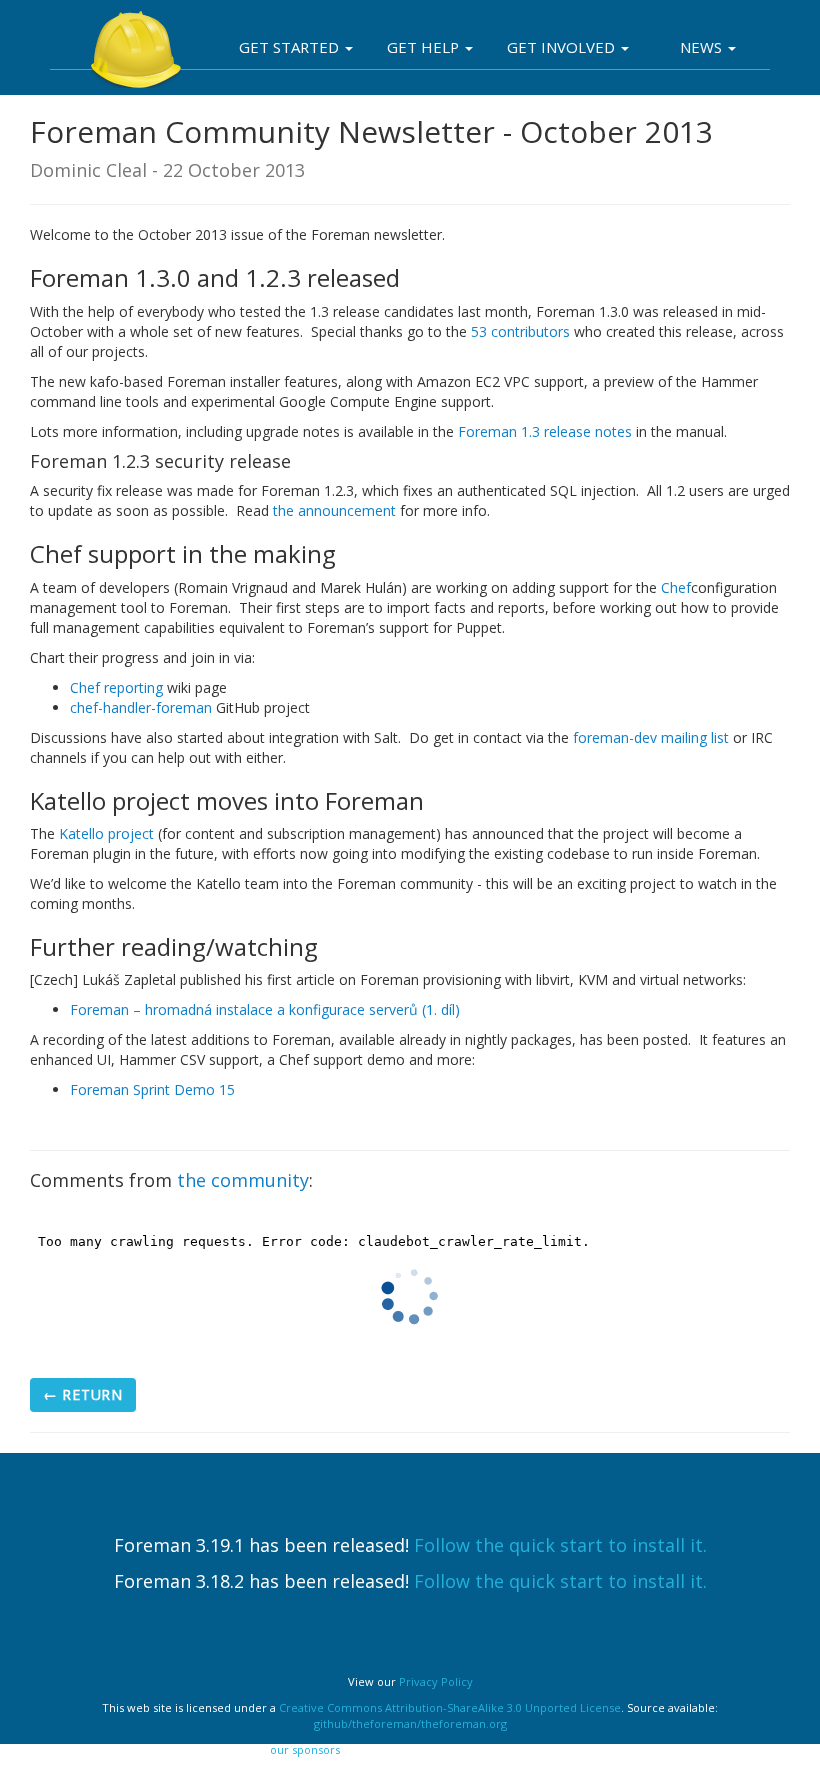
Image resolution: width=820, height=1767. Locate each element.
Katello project (106, 833)
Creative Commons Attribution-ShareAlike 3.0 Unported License (450, 1707)
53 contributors (520, 331)
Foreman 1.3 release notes (545, 431)
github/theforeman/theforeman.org (410, 1723)
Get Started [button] (291, 47)
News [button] (703, 47)
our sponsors (305, 1749)
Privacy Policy (436, 1681)
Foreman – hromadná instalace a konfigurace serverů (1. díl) (265, 1009)
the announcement (334, 510)
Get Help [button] (425, 47)
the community (243, 1180)
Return (83, 1394)
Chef (676, 587)
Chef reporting (116, 687)
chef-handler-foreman (141, 707)
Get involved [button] (563, 47)
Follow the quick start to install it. (560, 1545)
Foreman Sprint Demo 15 (152, 1089)
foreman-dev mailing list (651, 737)
